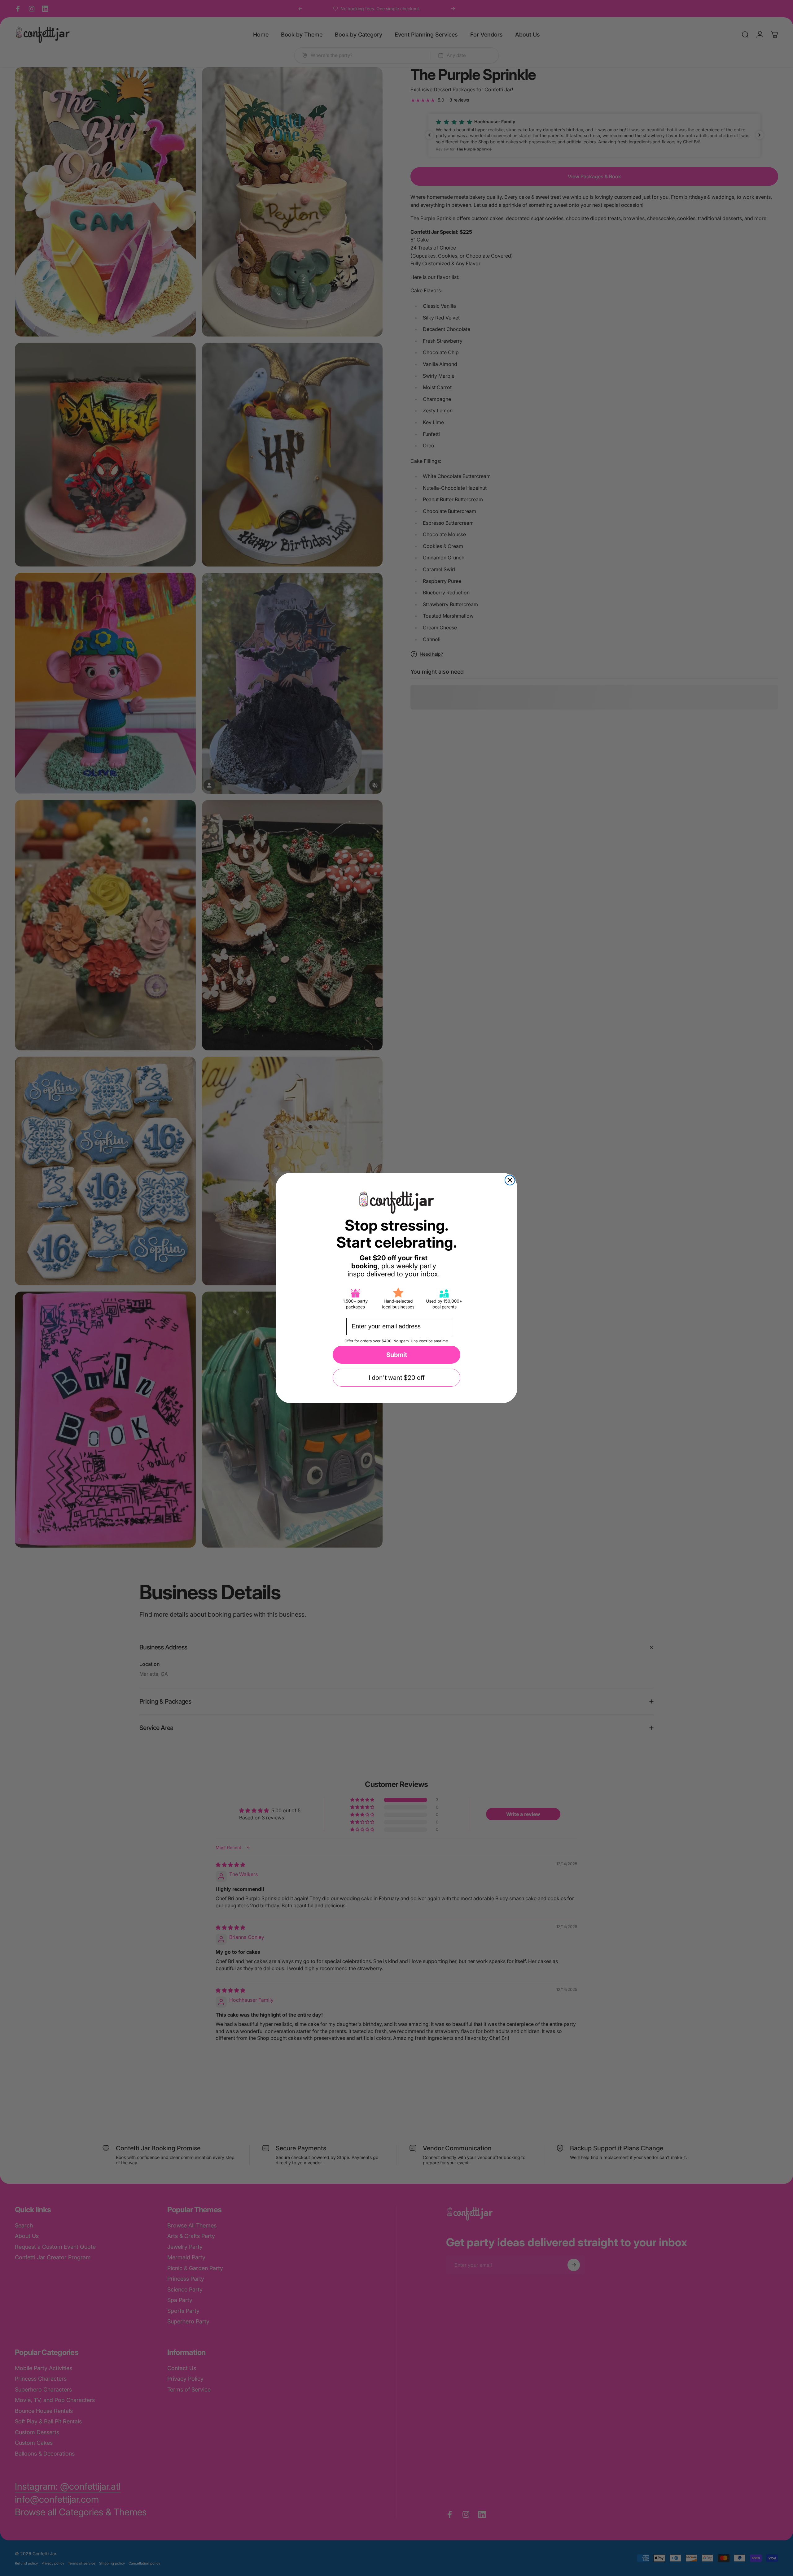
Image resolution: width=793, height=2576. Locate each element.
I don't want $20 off (397, 1378)
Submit (397, 1355)
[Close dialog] (510, 1180)
